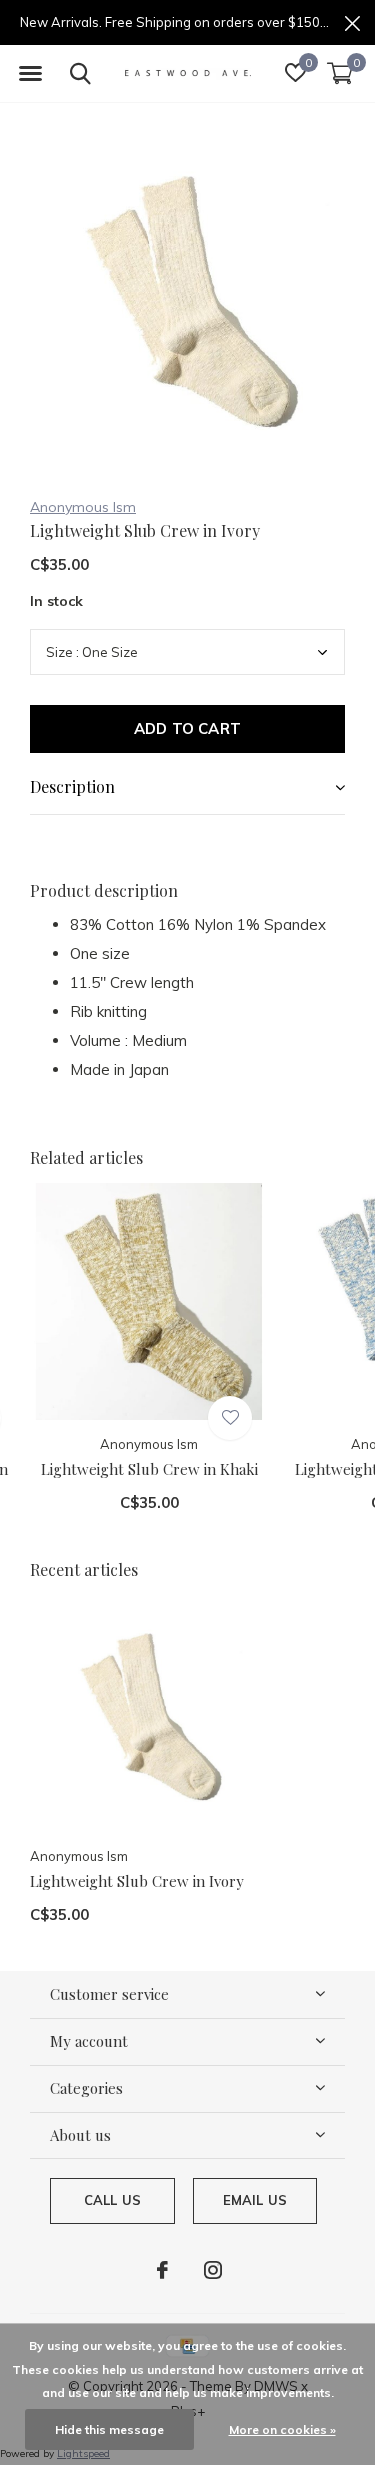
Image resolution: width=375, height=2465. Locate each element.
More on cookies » (282, 2429)
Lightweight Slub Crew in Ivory (137, 1881)
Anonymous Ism (83, 507)
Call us (112, 2200)
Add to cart (187, 728)
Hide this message (109, 2429)
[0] (340, 73)
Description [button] (72, 786)
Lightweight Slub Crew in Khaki (149, 1469)
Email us (255, 2200)
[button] (30, 74)
